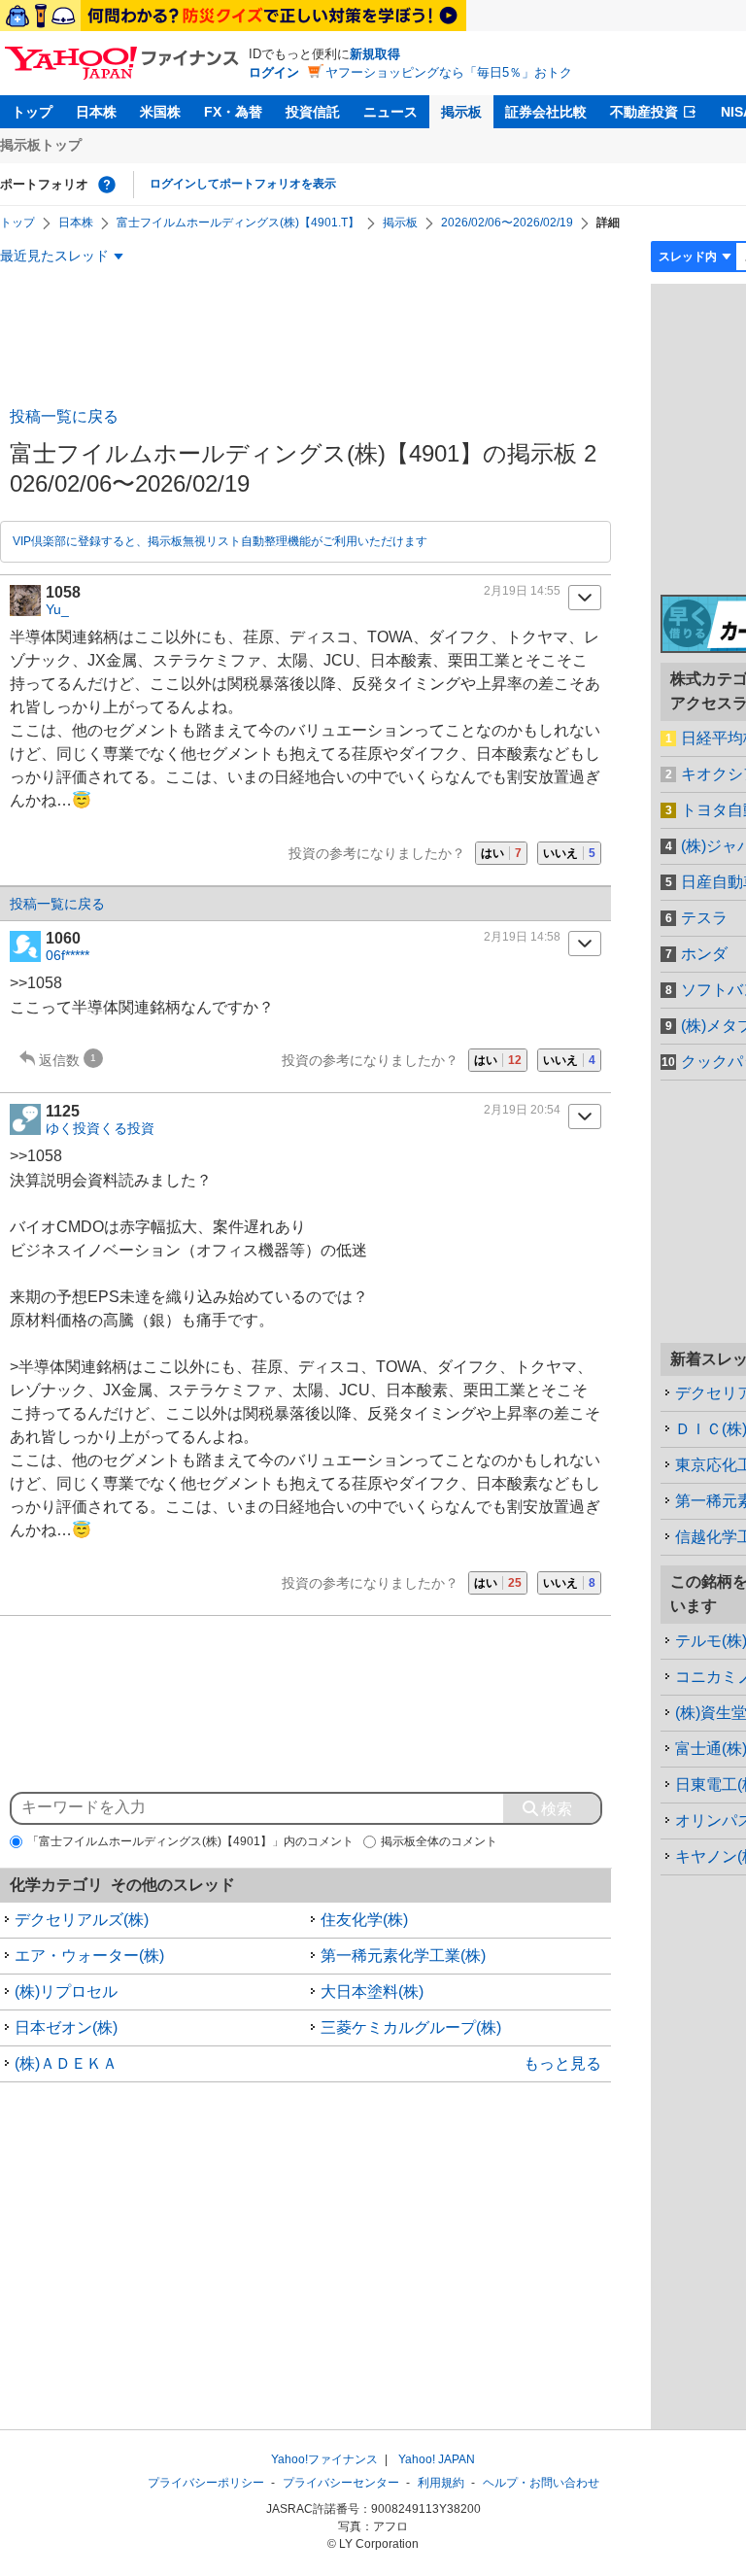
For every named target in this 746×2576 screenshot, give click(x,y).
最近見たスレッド (54, 256)
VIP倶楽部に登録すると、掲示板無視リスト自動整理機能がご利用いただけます (220, 541)
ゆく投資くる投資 (100, 1128)
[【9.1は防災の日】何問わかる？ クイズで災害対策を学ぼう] (233, 16)
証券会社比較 (546, 112)
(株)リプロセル (66, 1992)
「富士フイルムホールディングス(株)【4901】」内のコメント (190, 1841)
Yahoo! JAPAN (437, 2459)
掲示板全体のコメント (439, 1841)
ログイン (274, 72)
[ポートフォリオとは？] (107, 185)
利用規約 (441, 2483)
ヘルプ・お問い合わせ (541, 2483)
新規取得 (375, 54)
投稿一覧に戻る (64, 416)
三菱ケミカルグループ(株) (411, 2027)
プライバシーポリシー (206, 2483)
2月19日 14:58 (522, 937)
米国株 (160, 112)
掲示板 (461, 112)
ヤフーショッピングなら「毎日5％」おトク (449, 72)
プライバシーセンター (341, 2483)
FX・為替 (233, 112)
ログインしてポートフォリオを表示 (243, 184)
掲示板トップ (41, 145)
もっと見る (562, 2063)
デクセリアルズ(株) (82, 1920)
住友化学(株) (364, 1920)
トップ (32, 112)
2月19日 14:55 (522, 591)
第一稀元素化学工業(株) (403, 1956)
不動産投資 (644, 112)
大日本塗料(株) (372, 1992)
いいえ (569, 853)
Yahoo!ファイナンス (324, 2459)
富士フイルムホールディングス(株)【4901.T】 (238, 223)
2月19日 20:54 (522, 1110)
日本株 (96, 112)
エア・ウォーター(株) (89, 1956)
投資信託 (313, 112)
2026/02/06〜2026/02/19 (507, 223)
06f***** (68, 955)
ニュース (390, 112)
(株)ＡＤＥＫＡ (66, 2063)
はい (501, 853)
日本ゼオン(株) (66, 2027)
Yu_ (57, 609)
